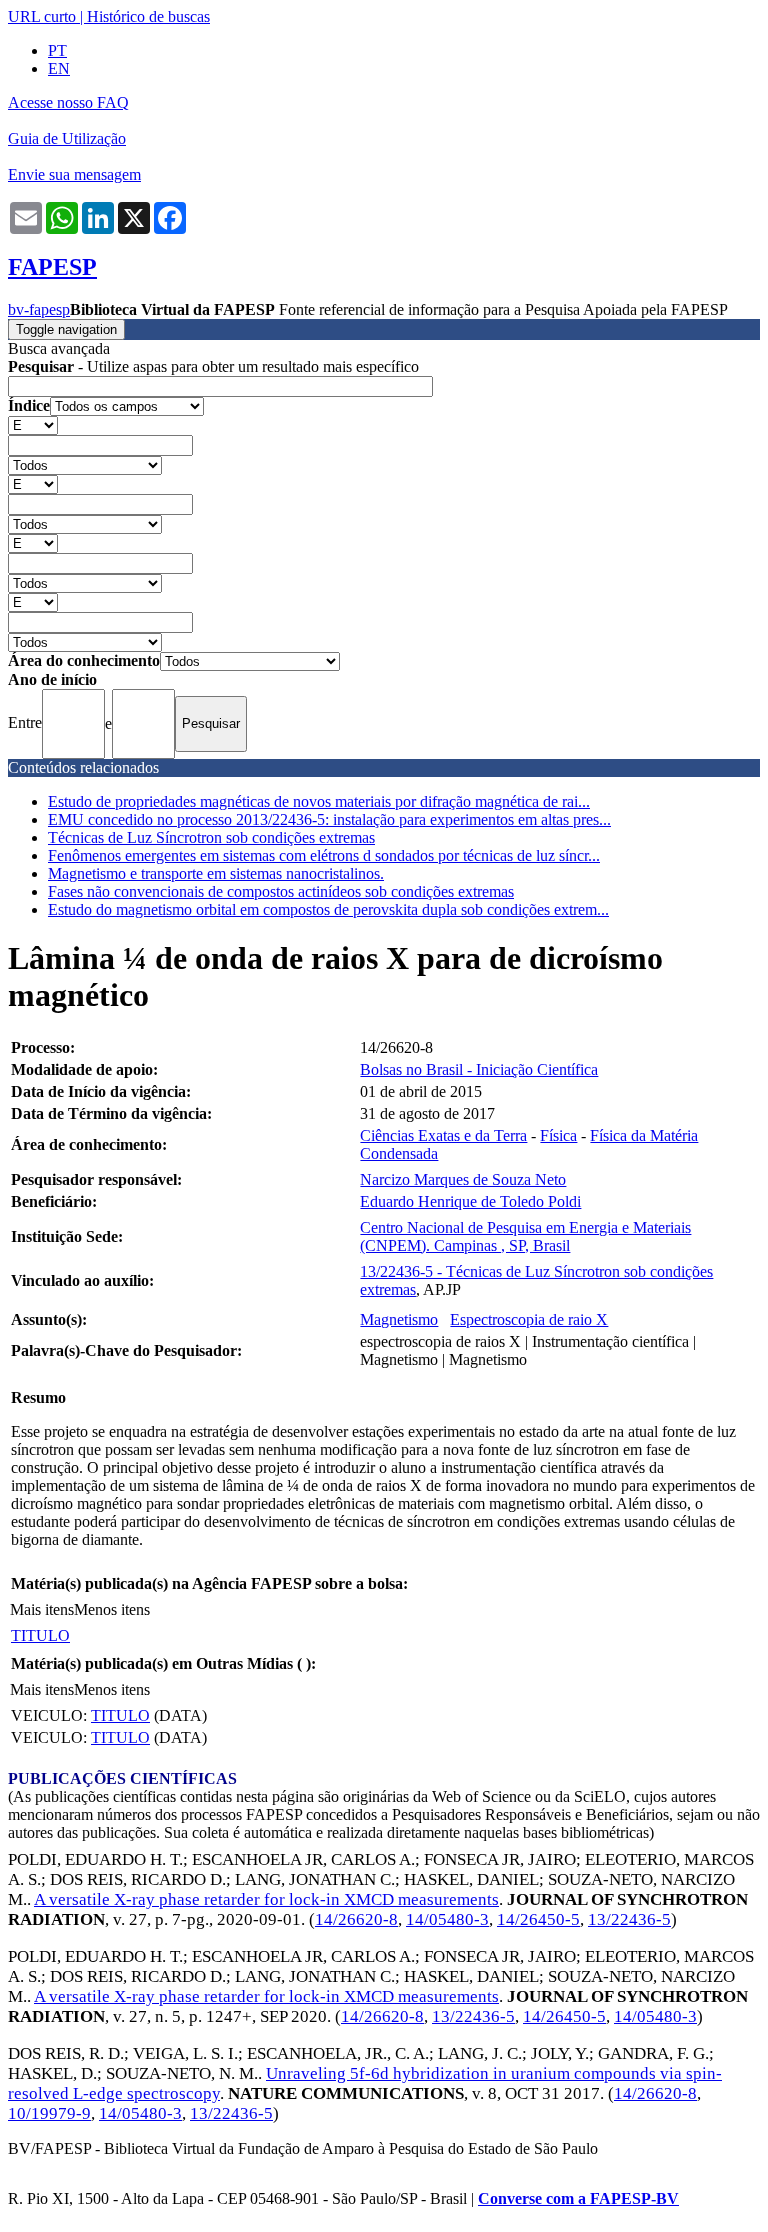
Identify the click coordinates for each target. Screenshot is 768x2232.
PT (57, 50)
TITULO (40, 1635)
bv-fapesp (39, 309)
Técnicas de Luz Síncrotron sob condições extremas (211, 837)
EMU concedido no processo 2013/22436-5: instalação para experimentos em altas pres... (329, 819)
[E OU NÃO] (33, 424)
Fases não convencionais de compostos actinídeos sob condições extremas (281, 891)
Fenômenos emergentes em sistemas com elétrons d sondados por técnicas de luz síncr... (324, 855)
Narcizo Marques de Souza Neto (463, 1179)
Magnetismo (399, 1319)
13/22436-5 (629, 1919)
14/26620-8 (356, 1919)
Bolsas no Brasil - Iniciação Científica (479, 1069)
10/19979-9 (49, 2113)
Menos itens (112, 1609)
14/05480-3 (447, 1919)
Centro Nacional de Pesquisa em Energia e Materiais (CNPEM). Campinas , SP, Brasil (525, 1236)
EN (59, 68)
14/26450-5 (538, 1919)
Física (558, 1135)
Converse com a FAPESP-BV (578, 2198)
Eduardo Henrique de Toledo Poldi (470, 1201)
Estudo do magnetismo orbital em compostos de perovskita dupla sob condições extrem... (328, 909)
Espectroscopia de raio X (529, 1319)
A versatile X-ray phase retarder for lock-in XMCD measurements (266, 1899)
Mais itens (42, 1609)
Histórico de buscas (148, 16)
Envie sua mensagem (74, 174)
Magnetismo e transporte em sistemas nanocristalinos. (216, 873)
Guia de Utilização (67, 138)
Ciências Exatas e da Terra (443, 1135)
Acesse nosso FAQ (68, 102)
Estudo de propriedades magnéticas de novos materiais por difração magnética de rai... (319, 801)
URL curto (42, 16)
